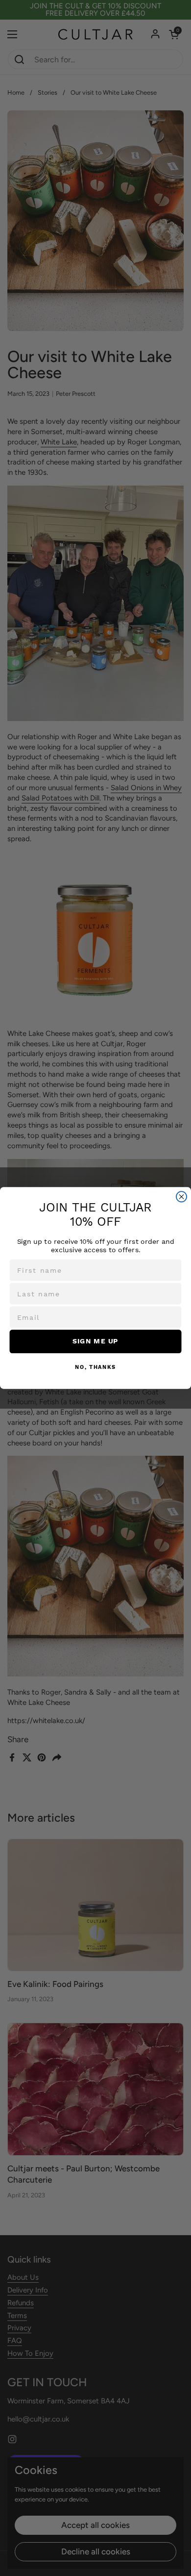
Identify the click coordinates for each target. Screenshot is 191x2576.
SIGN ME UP (95, 1341)
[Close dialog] (181, 1197)
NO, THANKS (95, 1367)
